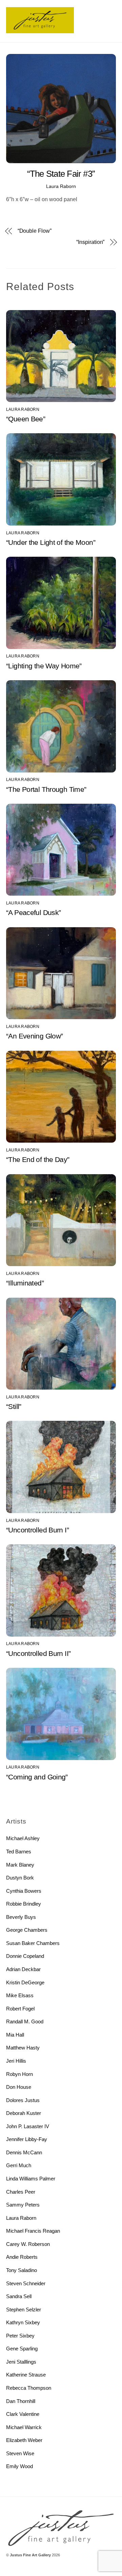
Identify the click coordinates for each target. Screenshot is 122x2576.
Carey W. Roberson (28, 2244)
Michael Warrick (24, 2427)
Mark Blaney (20, 1865)
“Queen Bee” (26, 419)
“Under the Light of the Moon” (51, 542)
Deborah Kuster (24, 2113)
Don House (19, 2087)
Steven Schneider (26, 2283)
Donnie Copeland (25, 1956)
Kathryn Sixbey (23, 2322)
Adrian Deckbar (23, 1969)
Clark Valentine (23, 2414)
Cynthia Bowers (24, 1891)
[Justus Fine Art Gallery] (40, 30)
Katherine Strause (26, 2375)
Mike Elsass (20, 1995)
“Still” (14, 1406)
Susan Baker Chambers (33, 1943)
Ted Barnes (19, 1852)
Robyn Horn (19, 2074)
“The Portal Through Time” (46, 789)
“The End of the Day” (38, 1159)
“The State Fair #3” (61, 174)
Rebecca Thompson (29, 2388)
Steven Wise (20, 2453)
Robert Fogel (20, 2009)
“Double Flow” (35, 231)
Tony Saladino (22, 2270)
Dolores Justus (23, 2100)
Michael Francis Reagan (33, 2231)
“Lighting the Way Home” (44, 666)
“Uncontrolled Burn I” (37, 1530)
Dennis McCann (24, 2152)
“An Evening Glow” (34, 1036)
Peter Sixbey (20, 2336)
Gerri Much (19, 2165)
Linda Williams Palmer (31, 2179)
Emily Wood (19, 2466)
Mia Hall (15, 2035)
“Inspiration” (90, 242)
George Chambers (27, 1930)
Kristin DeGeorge (25, 1982)
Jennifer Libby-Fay (27, 2139)
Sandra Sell (19, 2296)
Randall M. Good (25, 2021)
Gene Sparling (22, 2349)
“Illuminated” (25, 1283)
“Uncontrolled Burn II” (38, 1653)
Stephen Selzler (24, 2310)
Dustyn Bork (20, 1878)
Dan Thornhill (21, 2401)
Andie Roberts (22, 2257)
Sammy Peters (23, 2205)
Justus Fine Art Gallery (30, 2555)
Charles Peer (21, 2192)
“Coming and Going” (37, 1777)
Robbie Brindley (24, 1904)
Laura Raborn (61, 186)
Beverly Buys (21, 1917)
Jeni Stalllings (21, 2362)
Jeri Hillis (16, 2061)
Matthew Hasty (23, 2048)
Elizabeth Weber (24, 2440)
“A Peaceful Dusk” (33, 912)
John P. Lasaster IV (28, 2126)
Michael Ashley (23, 1838)
